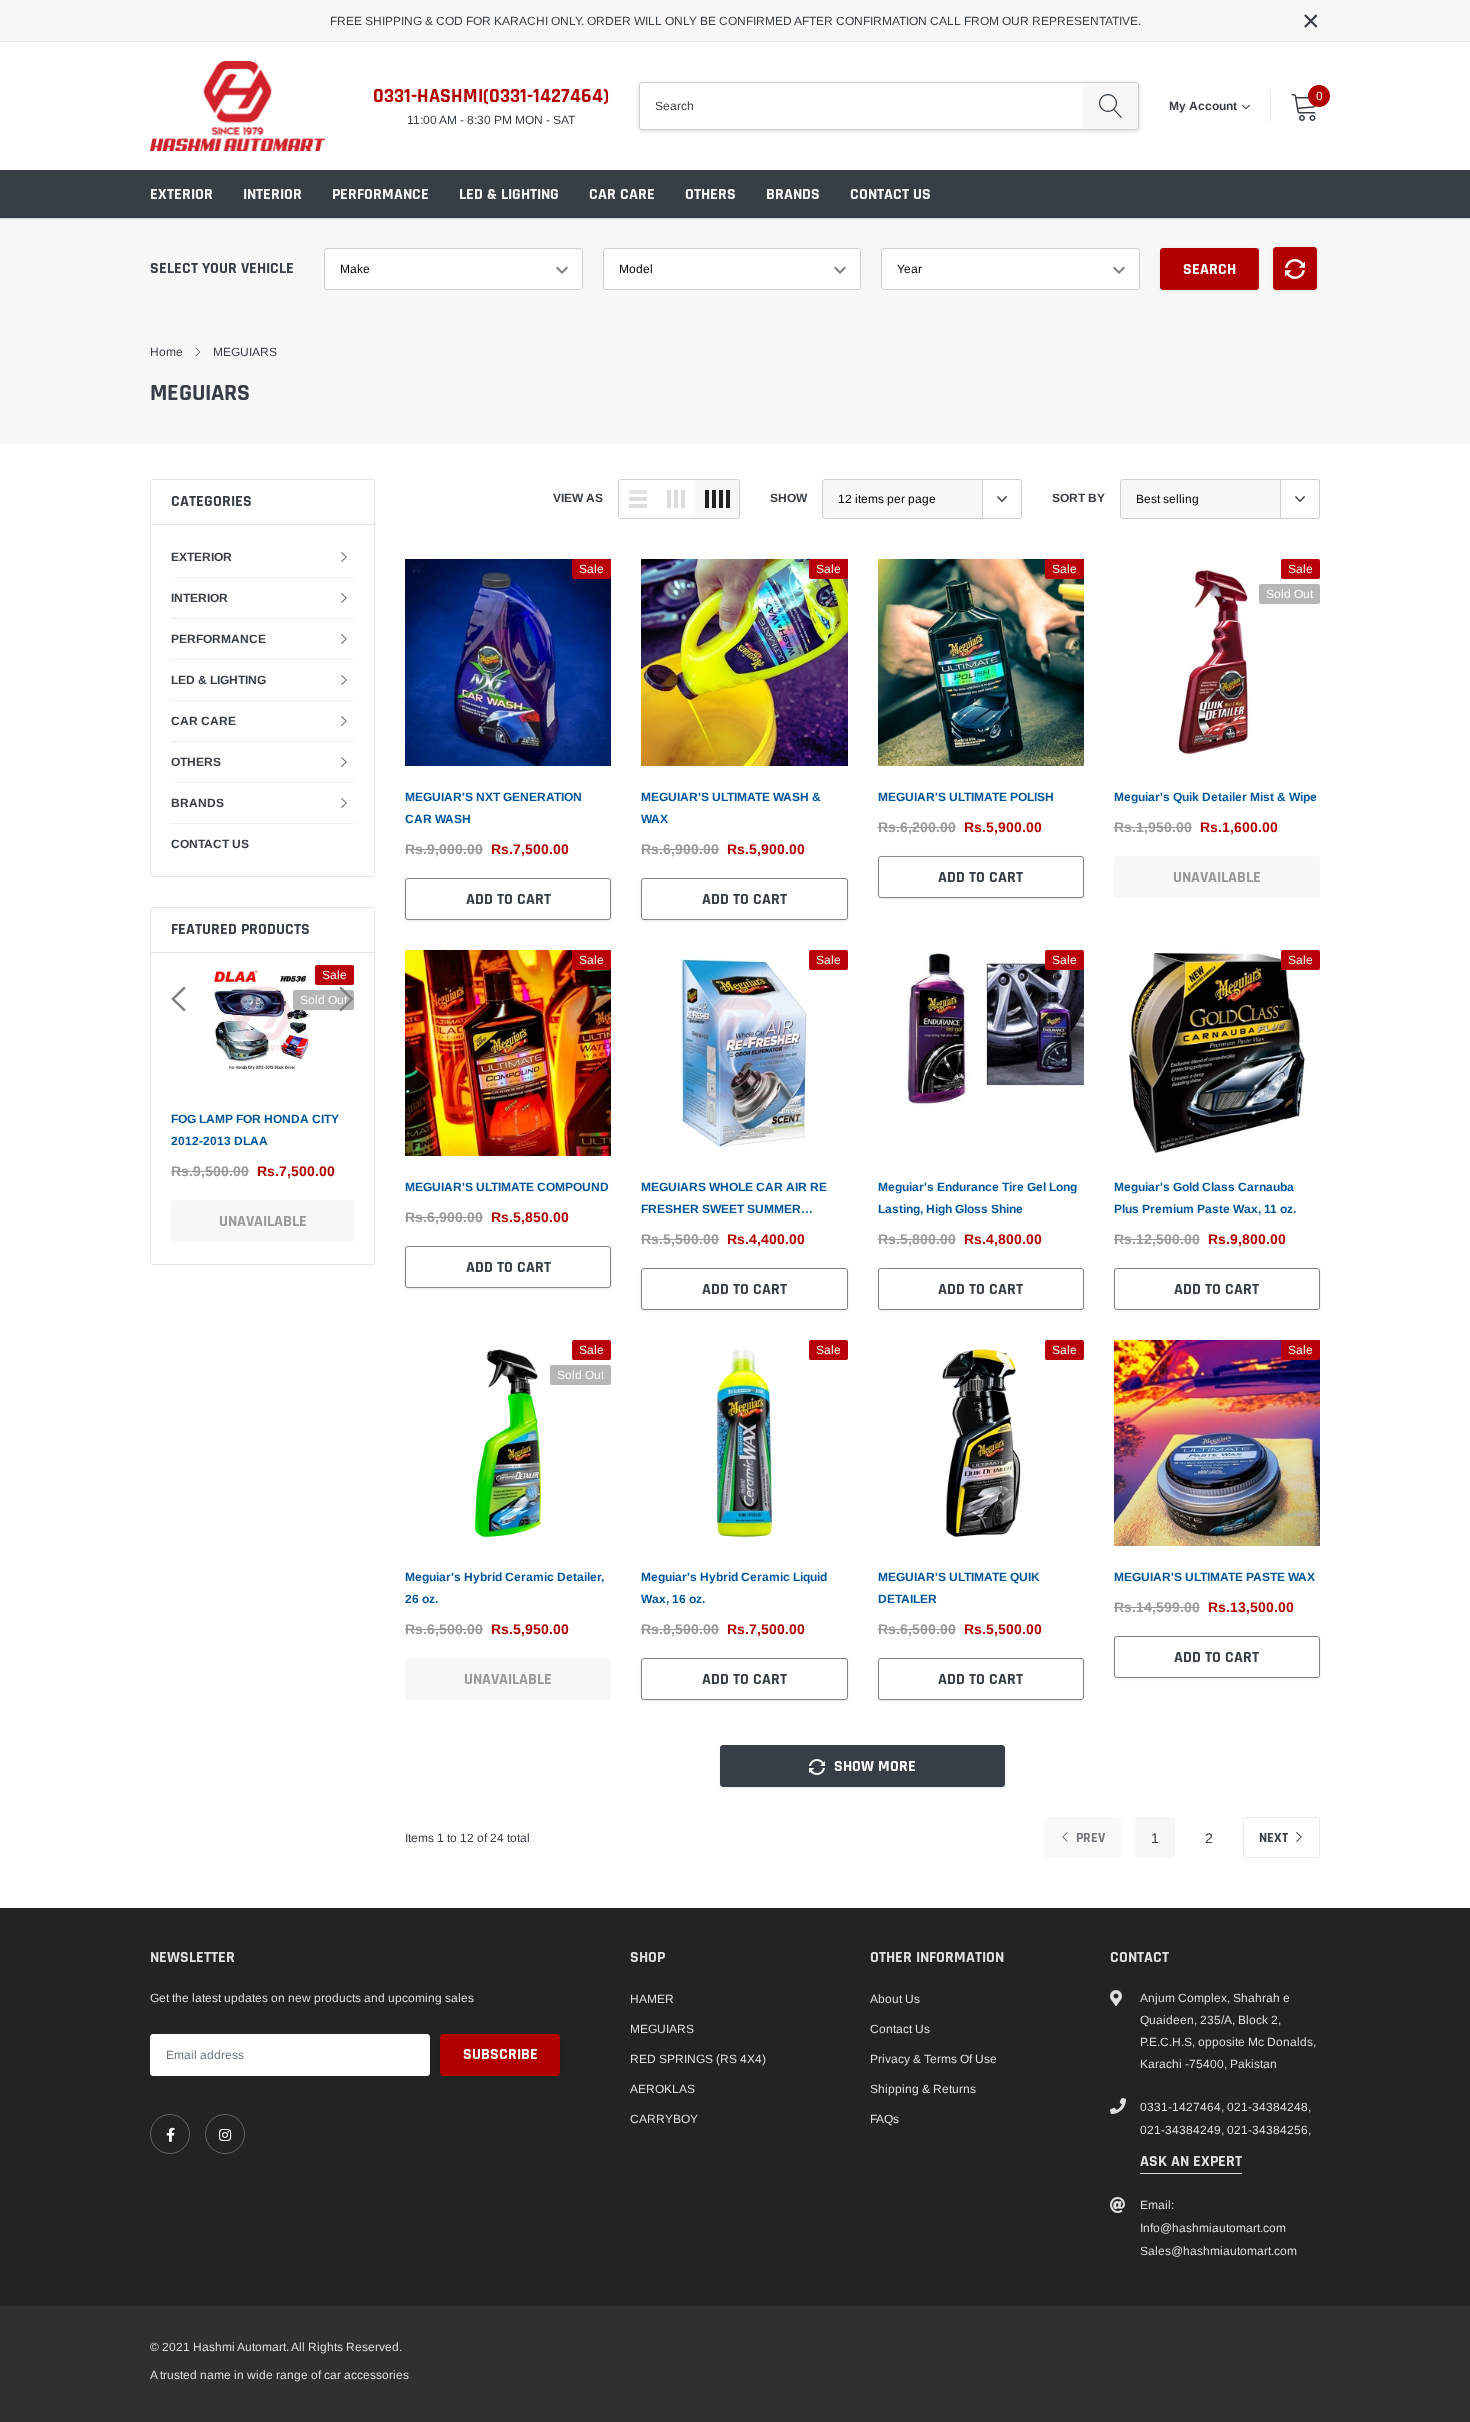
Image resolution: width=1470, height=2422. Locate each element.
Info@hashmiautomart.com (1213, 2228)
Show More (873, 1766)
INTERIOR (272, 194)
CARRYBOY (664, 2119)
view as (578, 498)
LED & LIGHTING (509, 194)
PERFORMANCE (380, 194)
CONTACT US (890, 194)
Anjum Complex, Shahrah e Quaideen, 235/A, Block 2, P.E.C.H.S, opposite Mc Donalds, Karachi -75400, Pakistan (1228, 2031)
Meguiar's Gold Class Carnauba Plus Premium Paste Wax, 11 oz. (1205, 1198)
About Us (895, 1999)
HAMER (652, 1999)
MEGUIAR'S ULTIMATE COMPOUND (507, 1187)
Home (166, 352)
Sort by (1078, 498)
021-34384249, (1182, 2130)
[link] (508, 662)
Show (788, 498)
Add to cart (508, 899)
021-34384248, (1269, 2107)
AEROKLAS (662, 2089)
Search (1209, 269)
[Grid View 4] (717, 499)
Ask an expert (1191, 2161)
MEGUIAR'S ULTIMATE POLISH (966, 797)
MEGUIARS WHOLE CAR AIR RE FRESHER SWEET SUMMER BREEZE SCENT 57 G (734, 1200)
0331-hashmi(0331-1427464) (491, 96)
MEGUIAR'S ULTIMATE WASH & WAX (731, 808)
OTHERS (710, 194)
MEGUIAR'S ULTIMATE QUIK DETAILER (959, 1588)
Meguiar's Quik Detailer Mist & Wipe (1215, 797)
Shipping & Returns (923, 2089)
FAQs (884, 2119)
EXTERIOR (181, 194)
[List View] (638, 499)
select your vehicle (222, 268)
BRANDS (793, 194)
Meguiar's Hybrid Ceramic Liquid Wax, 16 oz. (734, 1588)
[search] (1110, 106)
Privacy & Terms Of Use (933, 2059)
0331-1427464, (1182, 2107)
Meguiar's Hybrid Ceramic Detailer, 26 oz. (504, 1588)
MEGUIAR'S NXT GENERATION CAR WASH (493, 808)
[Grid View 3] (676, 499)
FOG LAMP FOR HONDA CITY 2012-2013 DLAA (255, 1130)
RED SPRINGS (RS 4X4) (698, 2059)
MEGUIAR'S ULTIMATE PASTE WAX (1214, 1577)
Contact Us (900, 2029)
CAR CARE (622, 194)
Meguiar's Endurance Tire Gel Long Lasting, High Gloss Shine (977, 1198)
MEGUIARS (245, 352)
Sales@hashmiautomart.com (1218, 2251)
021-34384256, (1269, 2130)
